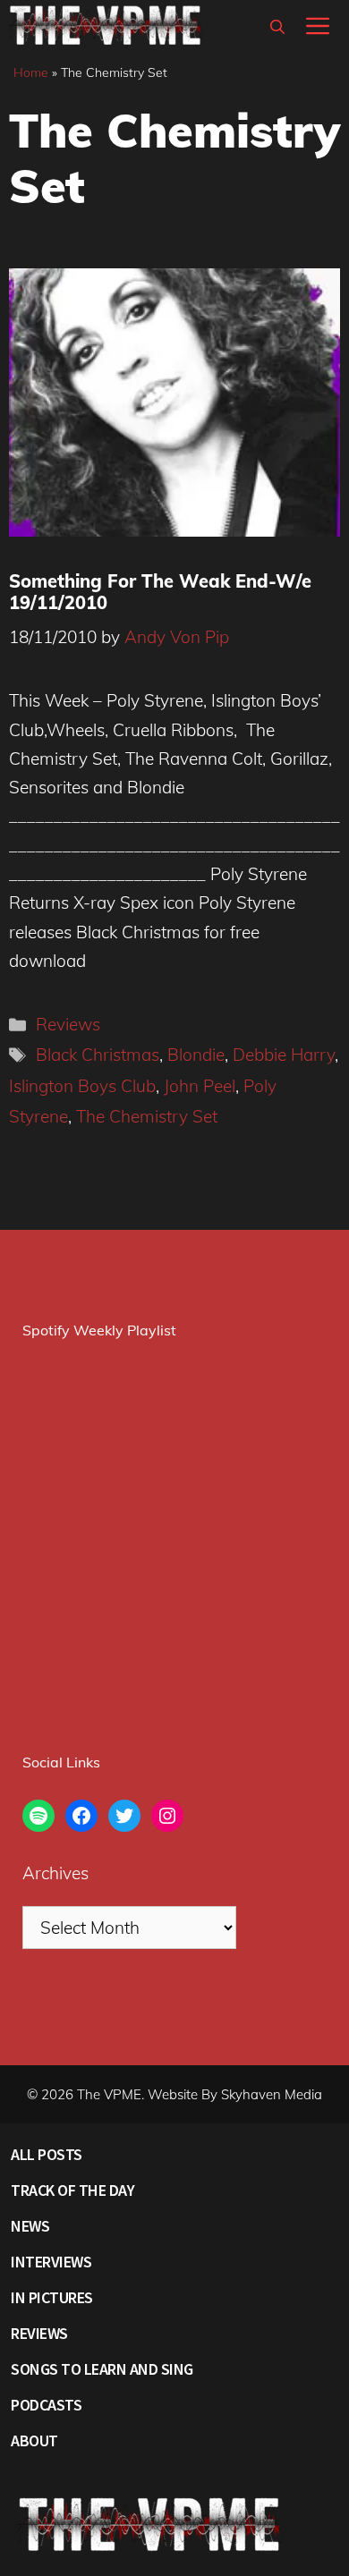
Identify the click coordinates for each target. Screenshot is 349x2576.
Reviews (68, 1024)
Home (31, 72)
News (30, 2226)
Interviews (51, 2262)
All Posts (47, 2154)
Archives (55, 1873)
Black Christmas (98, 1055)
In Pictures (52, 2297)
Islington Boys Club (82, 1086)
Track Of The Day (72, 2190)
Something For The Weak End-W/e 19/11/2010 (160, 592)
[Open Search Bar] (277, 27)
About (34, 2440)
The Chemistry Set (147, 1116)
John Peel (200, 1086)
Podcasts (46, 2405)
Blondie (196, 1055)
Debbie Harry (284, 1055)
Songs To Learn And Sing (102, 2369)
